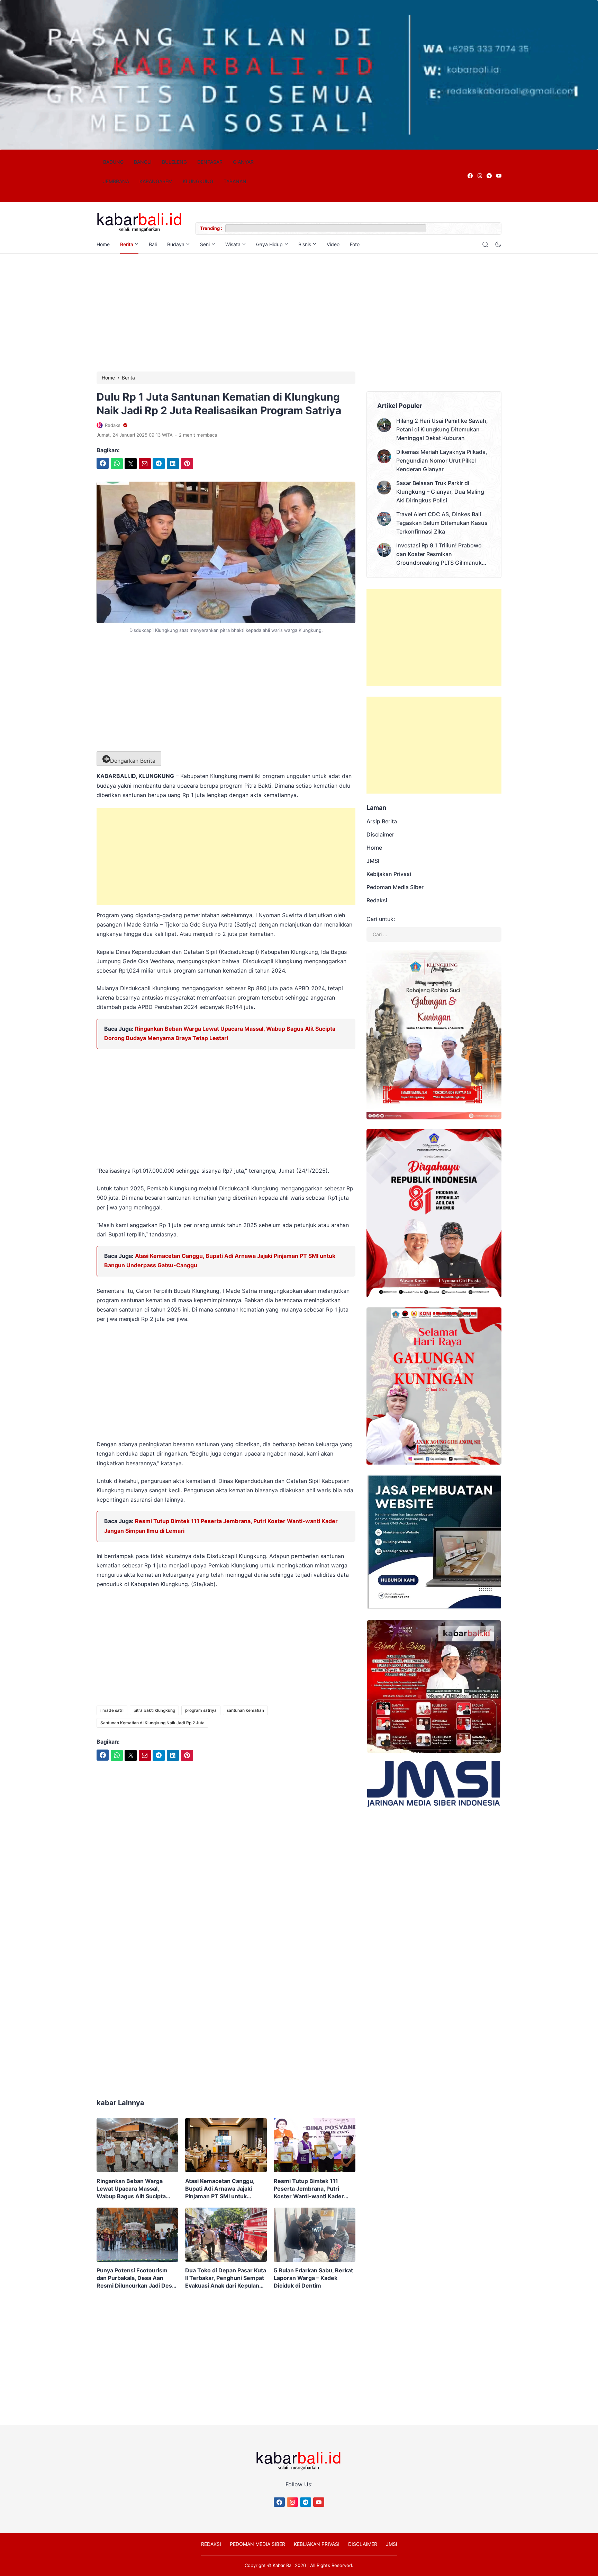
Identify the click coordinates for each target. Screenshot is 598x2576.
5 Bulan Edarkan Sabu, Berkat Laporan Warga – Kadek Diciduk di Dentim (313, 2278)
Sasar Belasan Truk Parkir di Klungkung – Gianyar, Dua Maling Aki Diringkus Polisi (440, 492)
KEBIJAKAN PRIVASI (317, 2544)
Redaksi (377, 900)
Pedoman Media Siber (395, 887)
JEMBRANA (116, 181)
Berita (127, 244)
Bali (153, 244)
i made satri (112, 1710)
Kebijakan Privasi (389, 874)
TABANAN (235, 181)
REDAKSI (211, 2544)
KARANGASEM (156, 181)
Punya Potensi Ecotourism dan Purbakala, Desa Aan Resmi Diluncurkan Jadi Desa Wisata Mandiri (136, 2278)
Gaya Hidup (269, 244)
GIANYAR (243, 162)
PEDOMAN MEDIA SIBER (257, 2544)
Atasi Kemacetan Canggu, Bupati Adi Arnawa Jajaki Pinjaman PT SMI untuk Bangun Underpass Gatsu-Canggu (221, 2189)
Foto (355, 244)
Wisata (233, 244)
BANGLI (143, 162)
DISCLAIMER (363, 2544)
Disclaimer (380, 834)
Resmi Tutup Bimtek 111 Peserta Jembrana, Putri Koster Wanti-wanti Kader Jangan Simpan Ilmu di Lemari (314, 2189)
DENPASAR (210, 162)
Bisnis (305, 244)
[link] (470, 176)
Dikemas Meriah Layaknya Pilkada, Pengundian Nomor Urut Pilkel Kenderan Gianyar (442, 460)
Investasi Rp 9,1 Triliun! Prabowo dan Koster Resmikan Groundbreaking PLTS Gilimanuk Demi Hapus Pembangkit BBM (439, 554)
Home (103, 244)
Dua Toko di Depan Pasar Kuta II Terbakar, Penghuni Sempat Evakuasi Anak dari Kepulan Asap (226, 2278)
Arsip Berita (382, 821)
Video (333, 244)
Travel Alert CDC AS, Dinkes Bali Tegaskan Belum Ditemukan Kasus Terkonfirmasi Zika (442, 523)
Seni (205, 244)
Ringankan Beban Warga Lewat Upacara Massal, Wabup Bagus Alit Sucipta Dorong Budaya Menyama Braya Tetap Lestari (132, 2189)
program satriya (201, 1710)
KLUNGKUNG (198, 181)
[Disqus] (226, 1975)
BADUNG (113, 162)
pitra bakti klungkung (154, 1710)
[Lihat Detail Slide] (299, 75)
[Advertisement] (299, 313)
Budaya (176, 244)
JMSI (373, 861)
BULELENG (174, 162)
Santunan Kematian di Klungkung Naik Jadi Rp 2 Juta (152, 1723)
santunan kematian (245, 1710)
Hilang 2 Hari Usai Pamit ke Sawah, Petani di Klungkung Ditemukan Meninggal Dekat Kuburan (442, 429)
